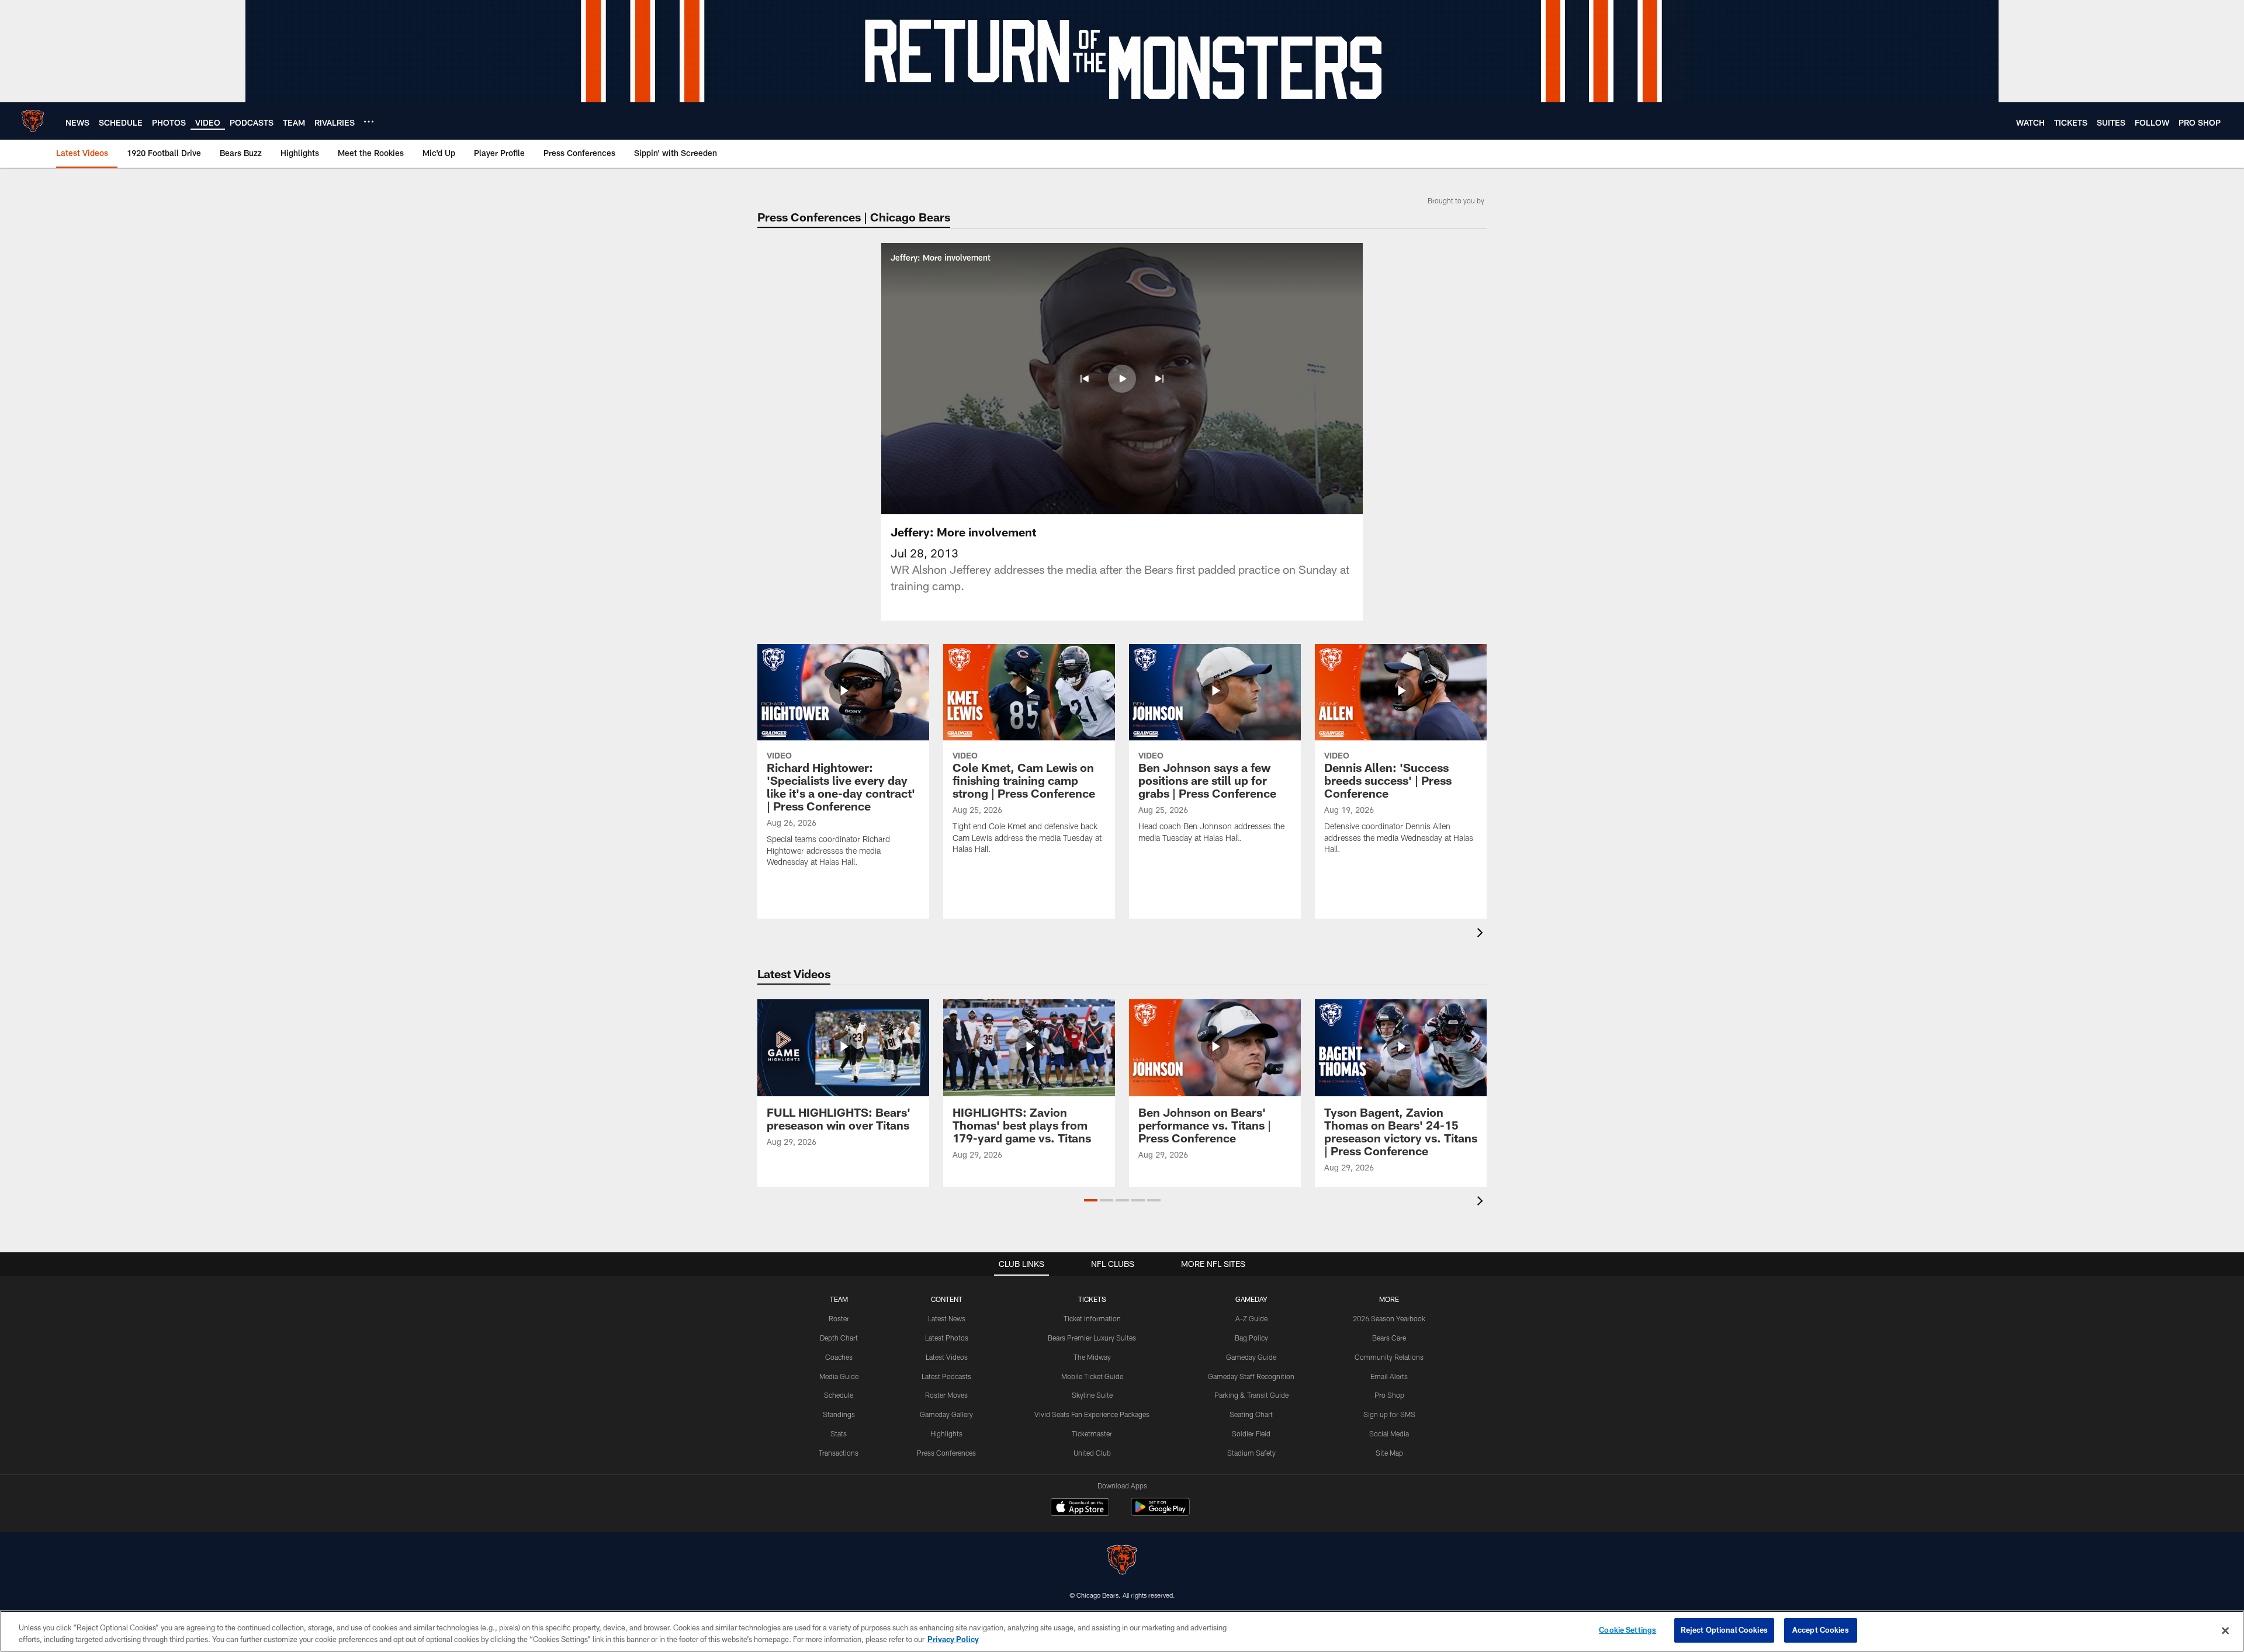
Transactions (839, 1453)
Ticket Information (1092, 1318)
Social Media (1389, 1433)
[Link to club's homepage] (33, 121)
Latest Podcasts (946, 1376)
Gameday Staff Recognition (1251, 1376)
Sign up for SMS (1389, 1414)
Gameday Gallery (946, 1414)
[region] (1122, 1631)
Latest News (947, 1318)
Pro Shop (1389, 1395)
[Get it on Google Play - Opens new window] (1160, 1513)
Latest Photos (947, 1338)
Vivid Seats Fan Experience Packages (1092, 1414)
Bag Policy (1251, 1338)
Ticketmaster (1092, 1433)
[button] (1085, 379)
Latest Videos (947, 1357)
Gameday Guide (1251, 1357)
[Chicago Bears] (1122, 1561)
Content (947, 1299)
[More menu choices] (369, 122)
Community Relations (1389, 1357)
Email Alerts (1389, 1376)
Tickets (1092, 1299)
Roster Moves (946, 1395)
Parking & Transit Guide (1251, 1395)
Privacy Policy (953, 1639)
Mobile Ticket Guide (1092, 1376)
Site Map (1389, 1453)
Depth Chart (839, 1338)
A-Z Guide (1251, 1318)
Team (839, 1299)
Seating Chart (1251, 1414)
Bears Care (1389, 1338)
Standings (839, 1414)
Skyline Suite (1092, 1395)
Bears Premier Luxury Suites (1092, 1338)
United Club (1092, 1453)
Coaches (839, 1357)
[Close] (2225, 1630)
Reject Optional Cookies (1724, 1630)
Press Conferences (946, 1453)
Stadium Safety (1251, 1453)
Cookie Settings (1627, 1630)
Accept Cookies (1821, 1630)
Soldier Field (1251, 1433)
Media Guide (839, 1376)
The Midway (1092, 1357)
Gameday (1251, 1299)
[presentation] (1482, 934)
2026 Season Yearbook (1389, 1318)
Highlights (946, 1433)
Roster (839, 1318)
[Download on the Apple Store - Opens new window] (1080, 1508)
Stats (839, 1433)
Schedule (839, 1395)
